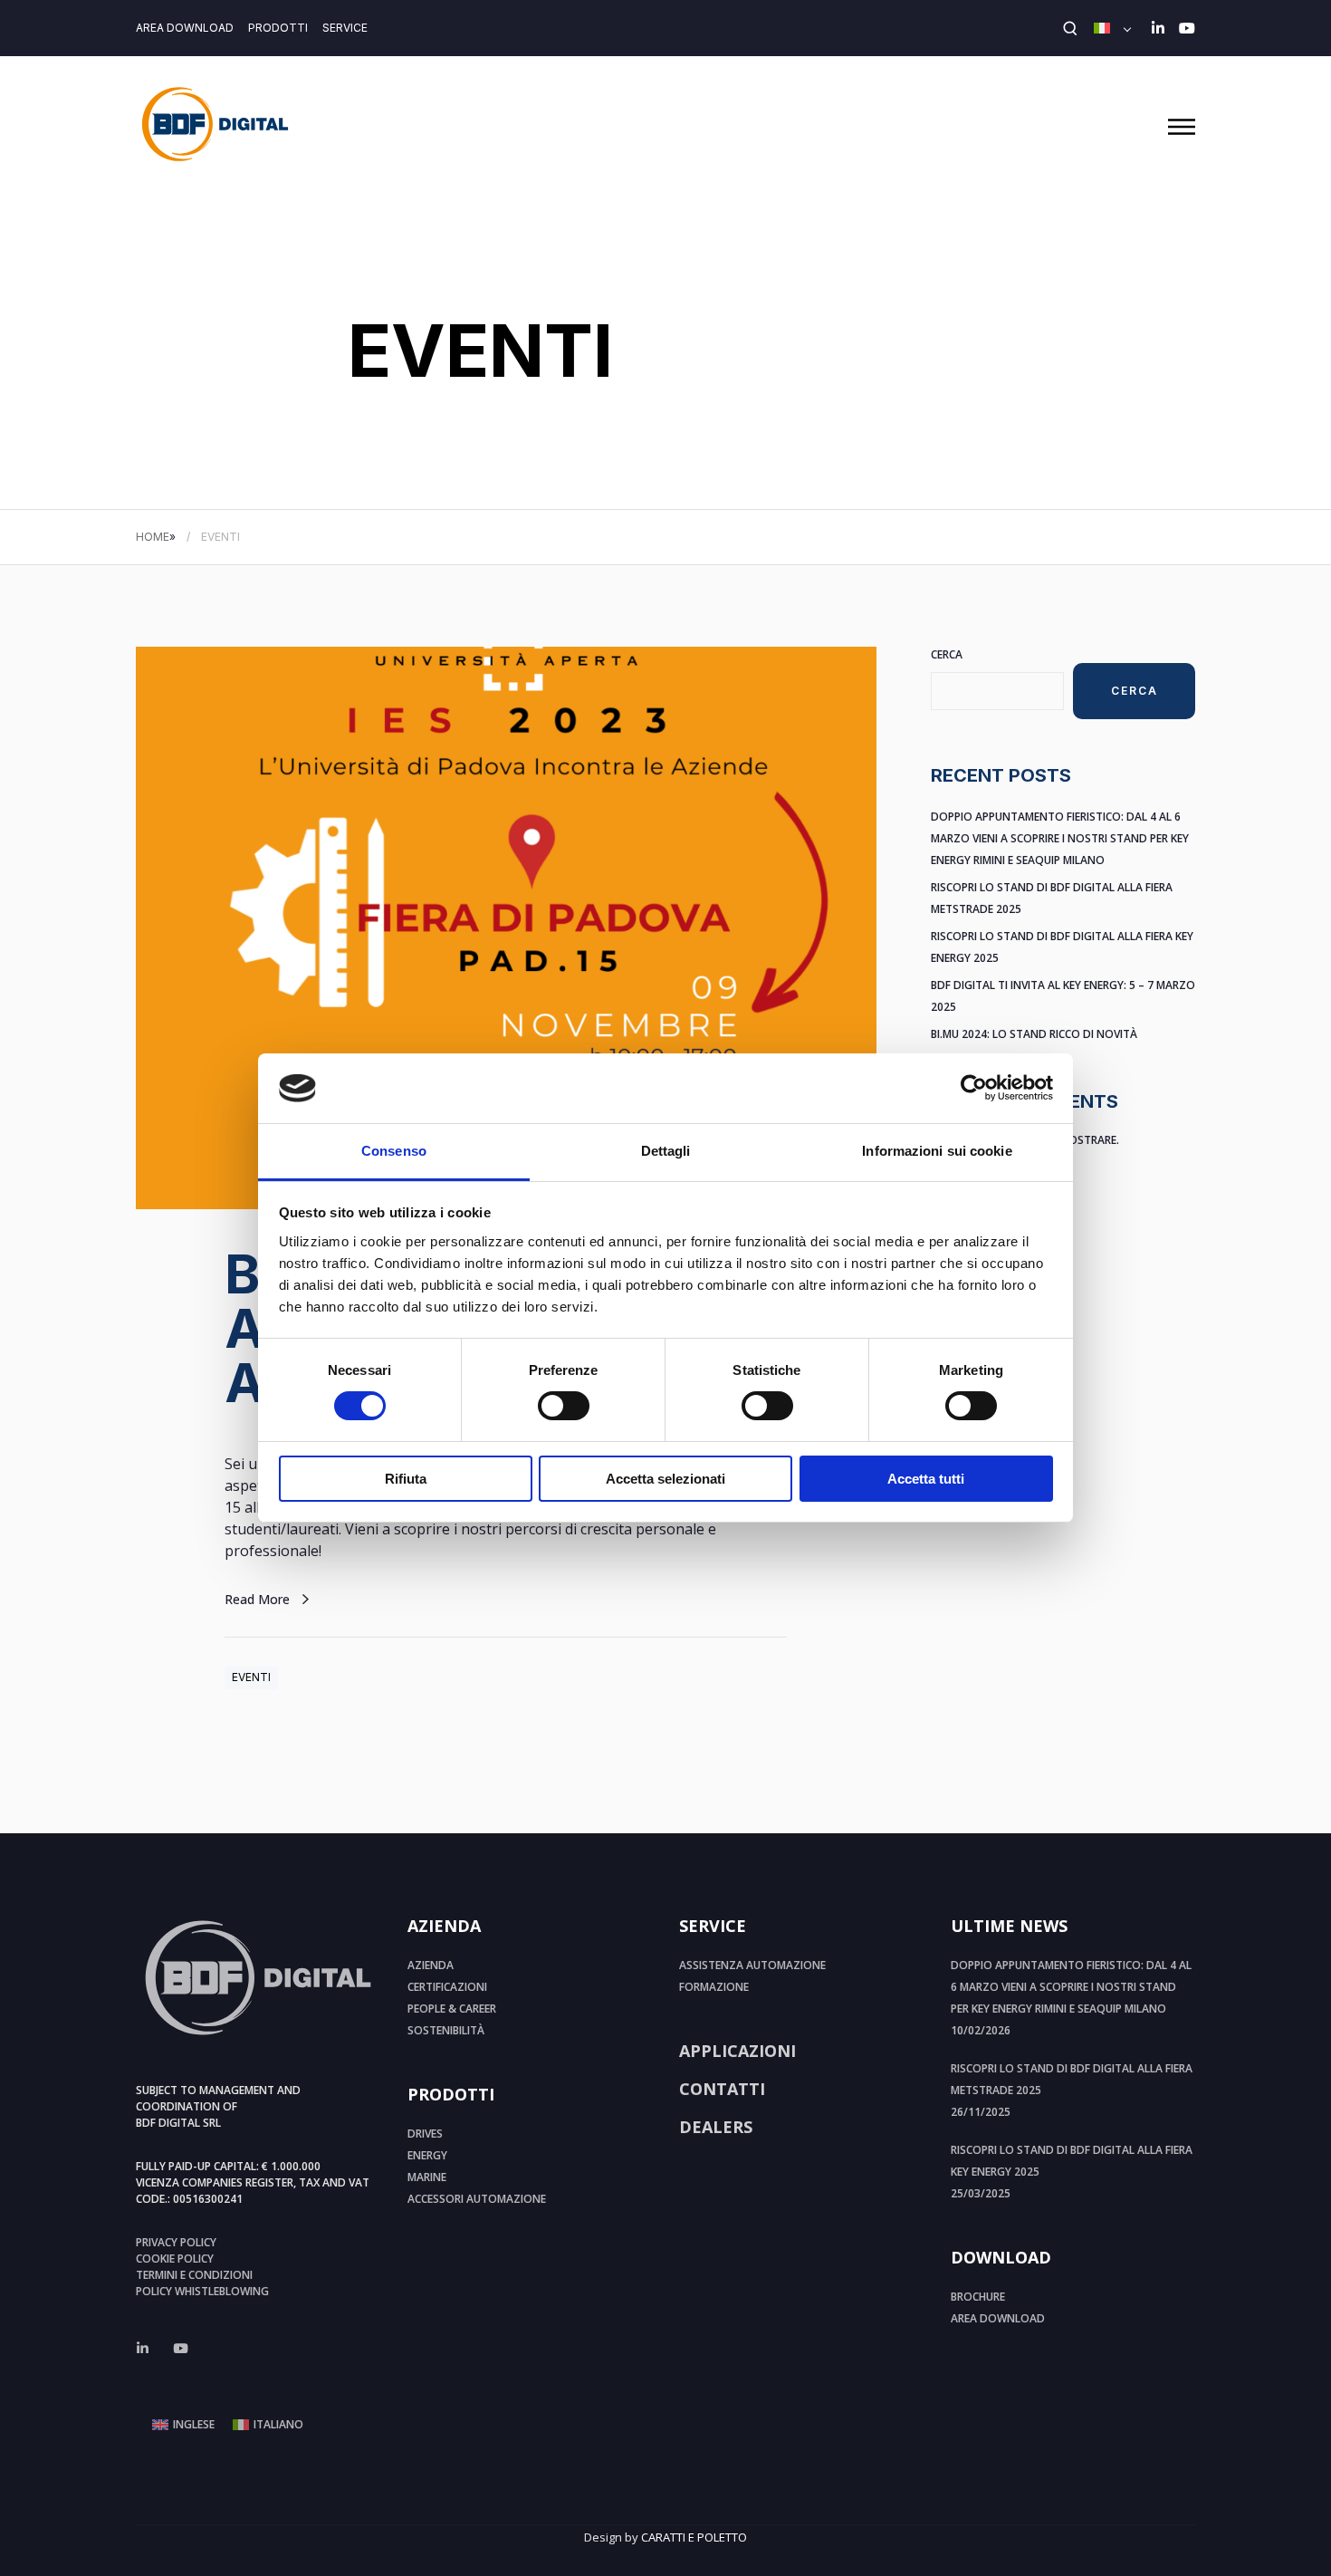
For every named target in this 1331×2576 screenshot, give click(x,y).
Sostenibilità (446, 2030)
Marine (427, 2177)
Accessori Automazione (477, 2199)
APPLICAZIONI (737, 2051)
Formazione (714, 1987)
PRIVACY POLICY (176, 2242)
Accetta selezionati (665, 1479)
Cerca (947, 654)
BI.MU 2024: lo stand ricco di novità (1034, 1034)
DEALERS (716, 2127)
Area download (185, 28)
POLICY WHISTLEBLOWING (202, 2291)
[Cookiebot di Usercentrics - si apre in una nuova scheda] (974, 1088)
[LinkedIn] (1158, 28)
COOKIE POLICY (175, 2259)
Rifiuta (406, 1479)
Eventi (251, 1677)
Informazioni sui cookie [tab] (937, 1151)
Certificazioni (447, 1987)
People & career (452, 2009)
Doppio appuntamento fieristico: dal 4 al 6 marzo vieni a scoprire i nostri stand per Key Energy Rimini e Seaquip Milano (1060, 838)
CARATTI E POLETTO (694, 2537)
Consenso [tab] (394, 1151)
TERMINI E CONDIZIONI (194, 2275)
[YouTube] (1187, 28)
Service (345, 28)
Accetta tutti (926, 1479)
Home (153, 537)
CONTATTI (722, 2089)
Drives (425, 2134)
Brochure (978, 2297)
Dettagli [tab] (666, 1151)
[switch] (564, 1406)
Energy (427, 2155)
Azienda (431, 1965)
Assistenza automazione (752, 1965)
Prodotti (278, 28)
